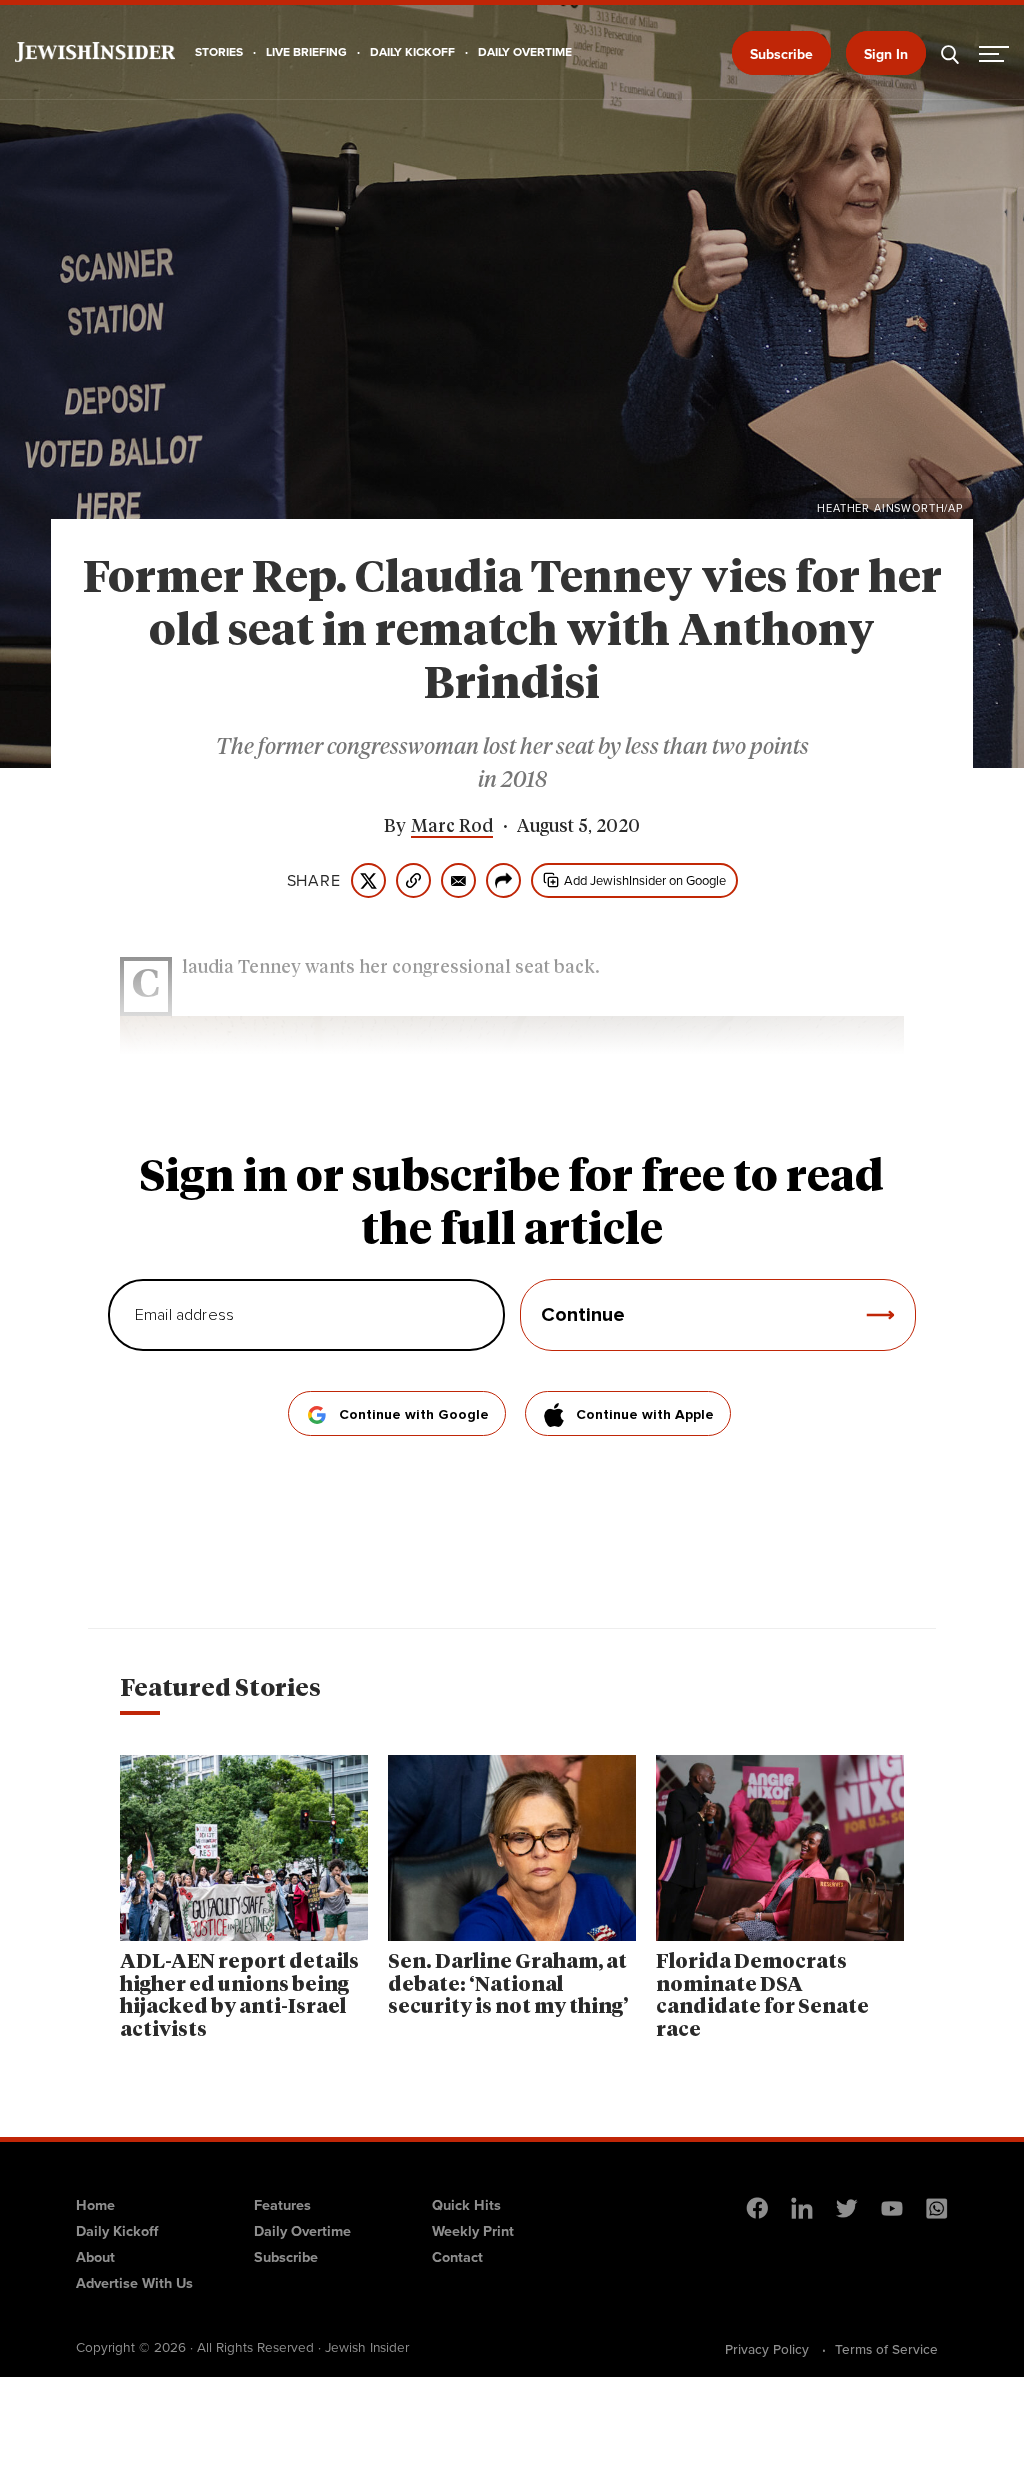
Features (282, 2205)
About (95, 2257)
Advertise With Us (134, 2283)
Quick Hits (466, 2205)
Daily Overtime (302, 2231)
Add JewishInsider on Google (645, 880)
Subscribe (781, 54)
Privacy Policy (767, 2349)
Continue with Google (414, 1415)
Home (95, 2205)
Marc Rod (452, 827)
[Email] (458, 880)
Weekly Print (473, 2231)
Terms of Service (886, 2349)
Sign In (886, 54)
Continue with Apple (645, 1415)
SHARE (314, 881)
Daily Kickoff (117, 2231)
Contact (457, 2257)
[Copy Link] (413, 880)
